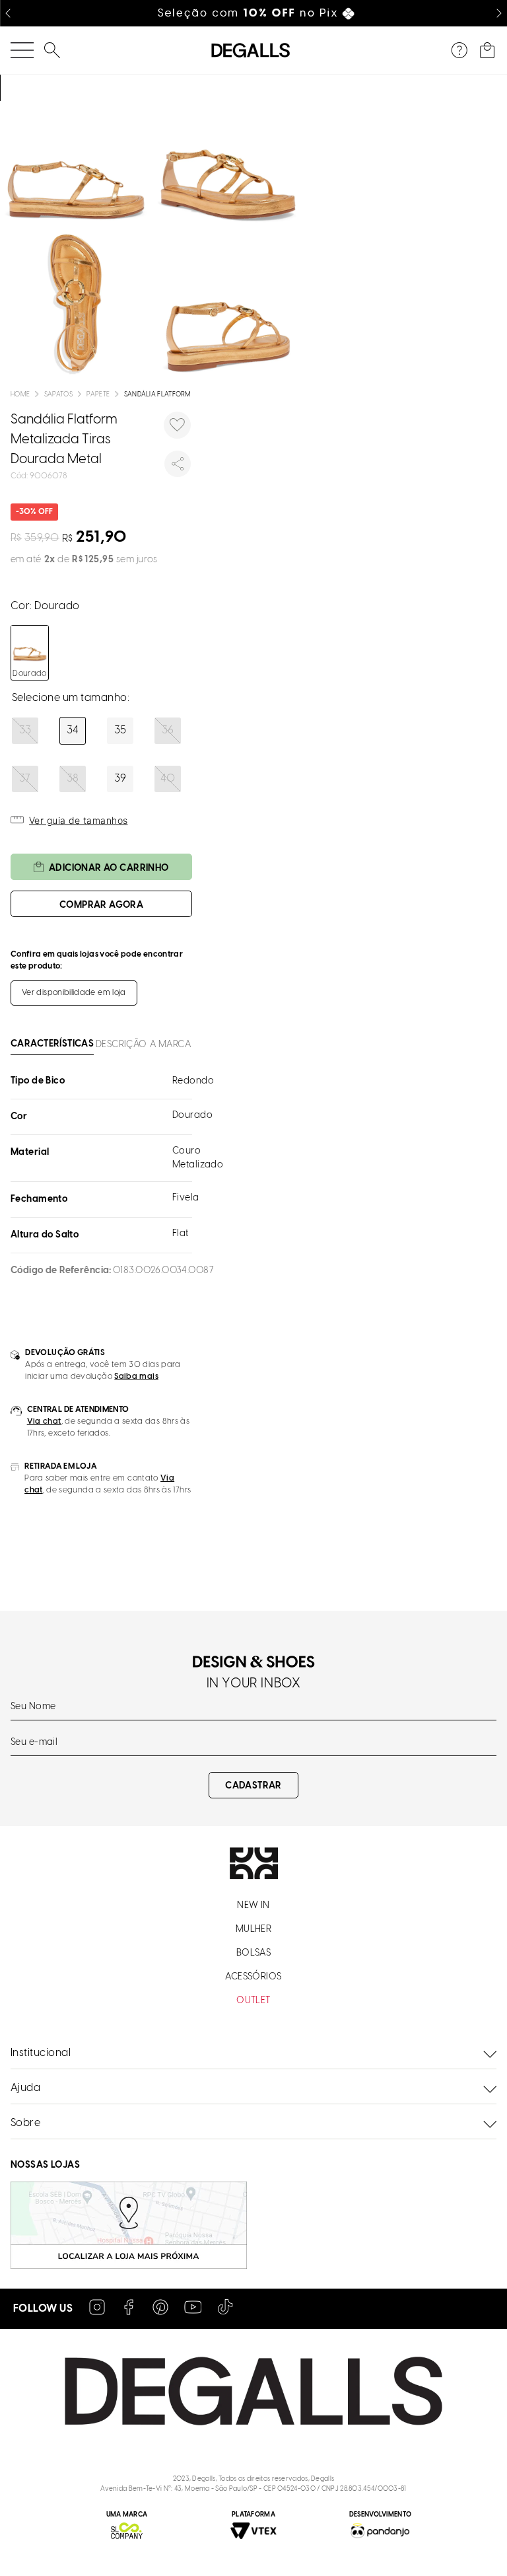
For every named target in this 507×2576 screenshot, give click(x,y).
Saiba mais (136, 1377)
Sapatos (58, 395)
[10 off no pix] (254, 13)
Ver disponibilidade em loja (74, 993)
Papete (98, 395)
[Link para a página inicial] (20, 395)
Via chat (44, 1421)
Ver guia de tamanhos (78, 820)
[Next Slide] (499, 13)
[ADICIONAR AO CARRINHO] (101, 904)
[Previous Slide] (8, 13)
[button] (25, 731)
